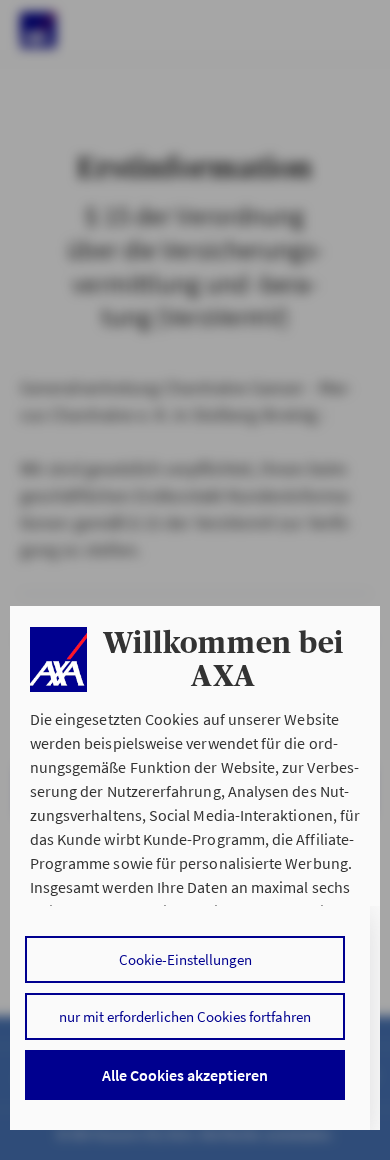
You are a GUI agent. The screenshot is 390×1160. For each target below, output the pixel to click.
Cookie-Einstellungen (185, 959)
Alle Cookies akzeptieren (185, 1075)
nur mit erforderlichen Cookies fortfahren (185, 1016)
